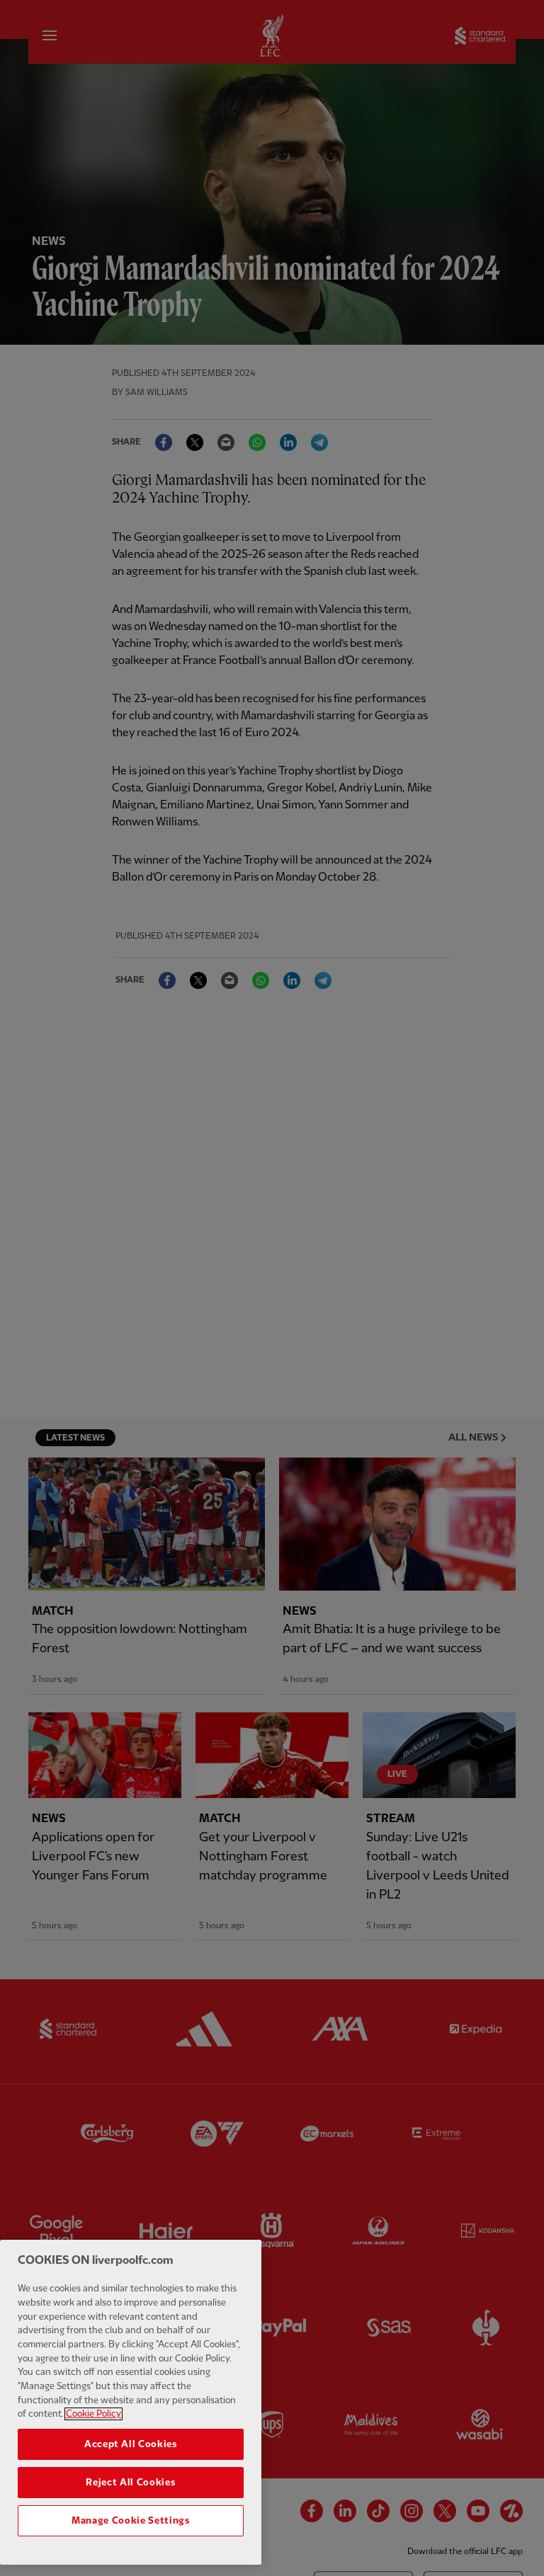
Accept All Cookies (131, 2444)
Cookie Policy (93, 2414)
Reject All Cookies (130, 2483)
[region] (131, 2402)
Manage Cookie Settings (130, 2521)
